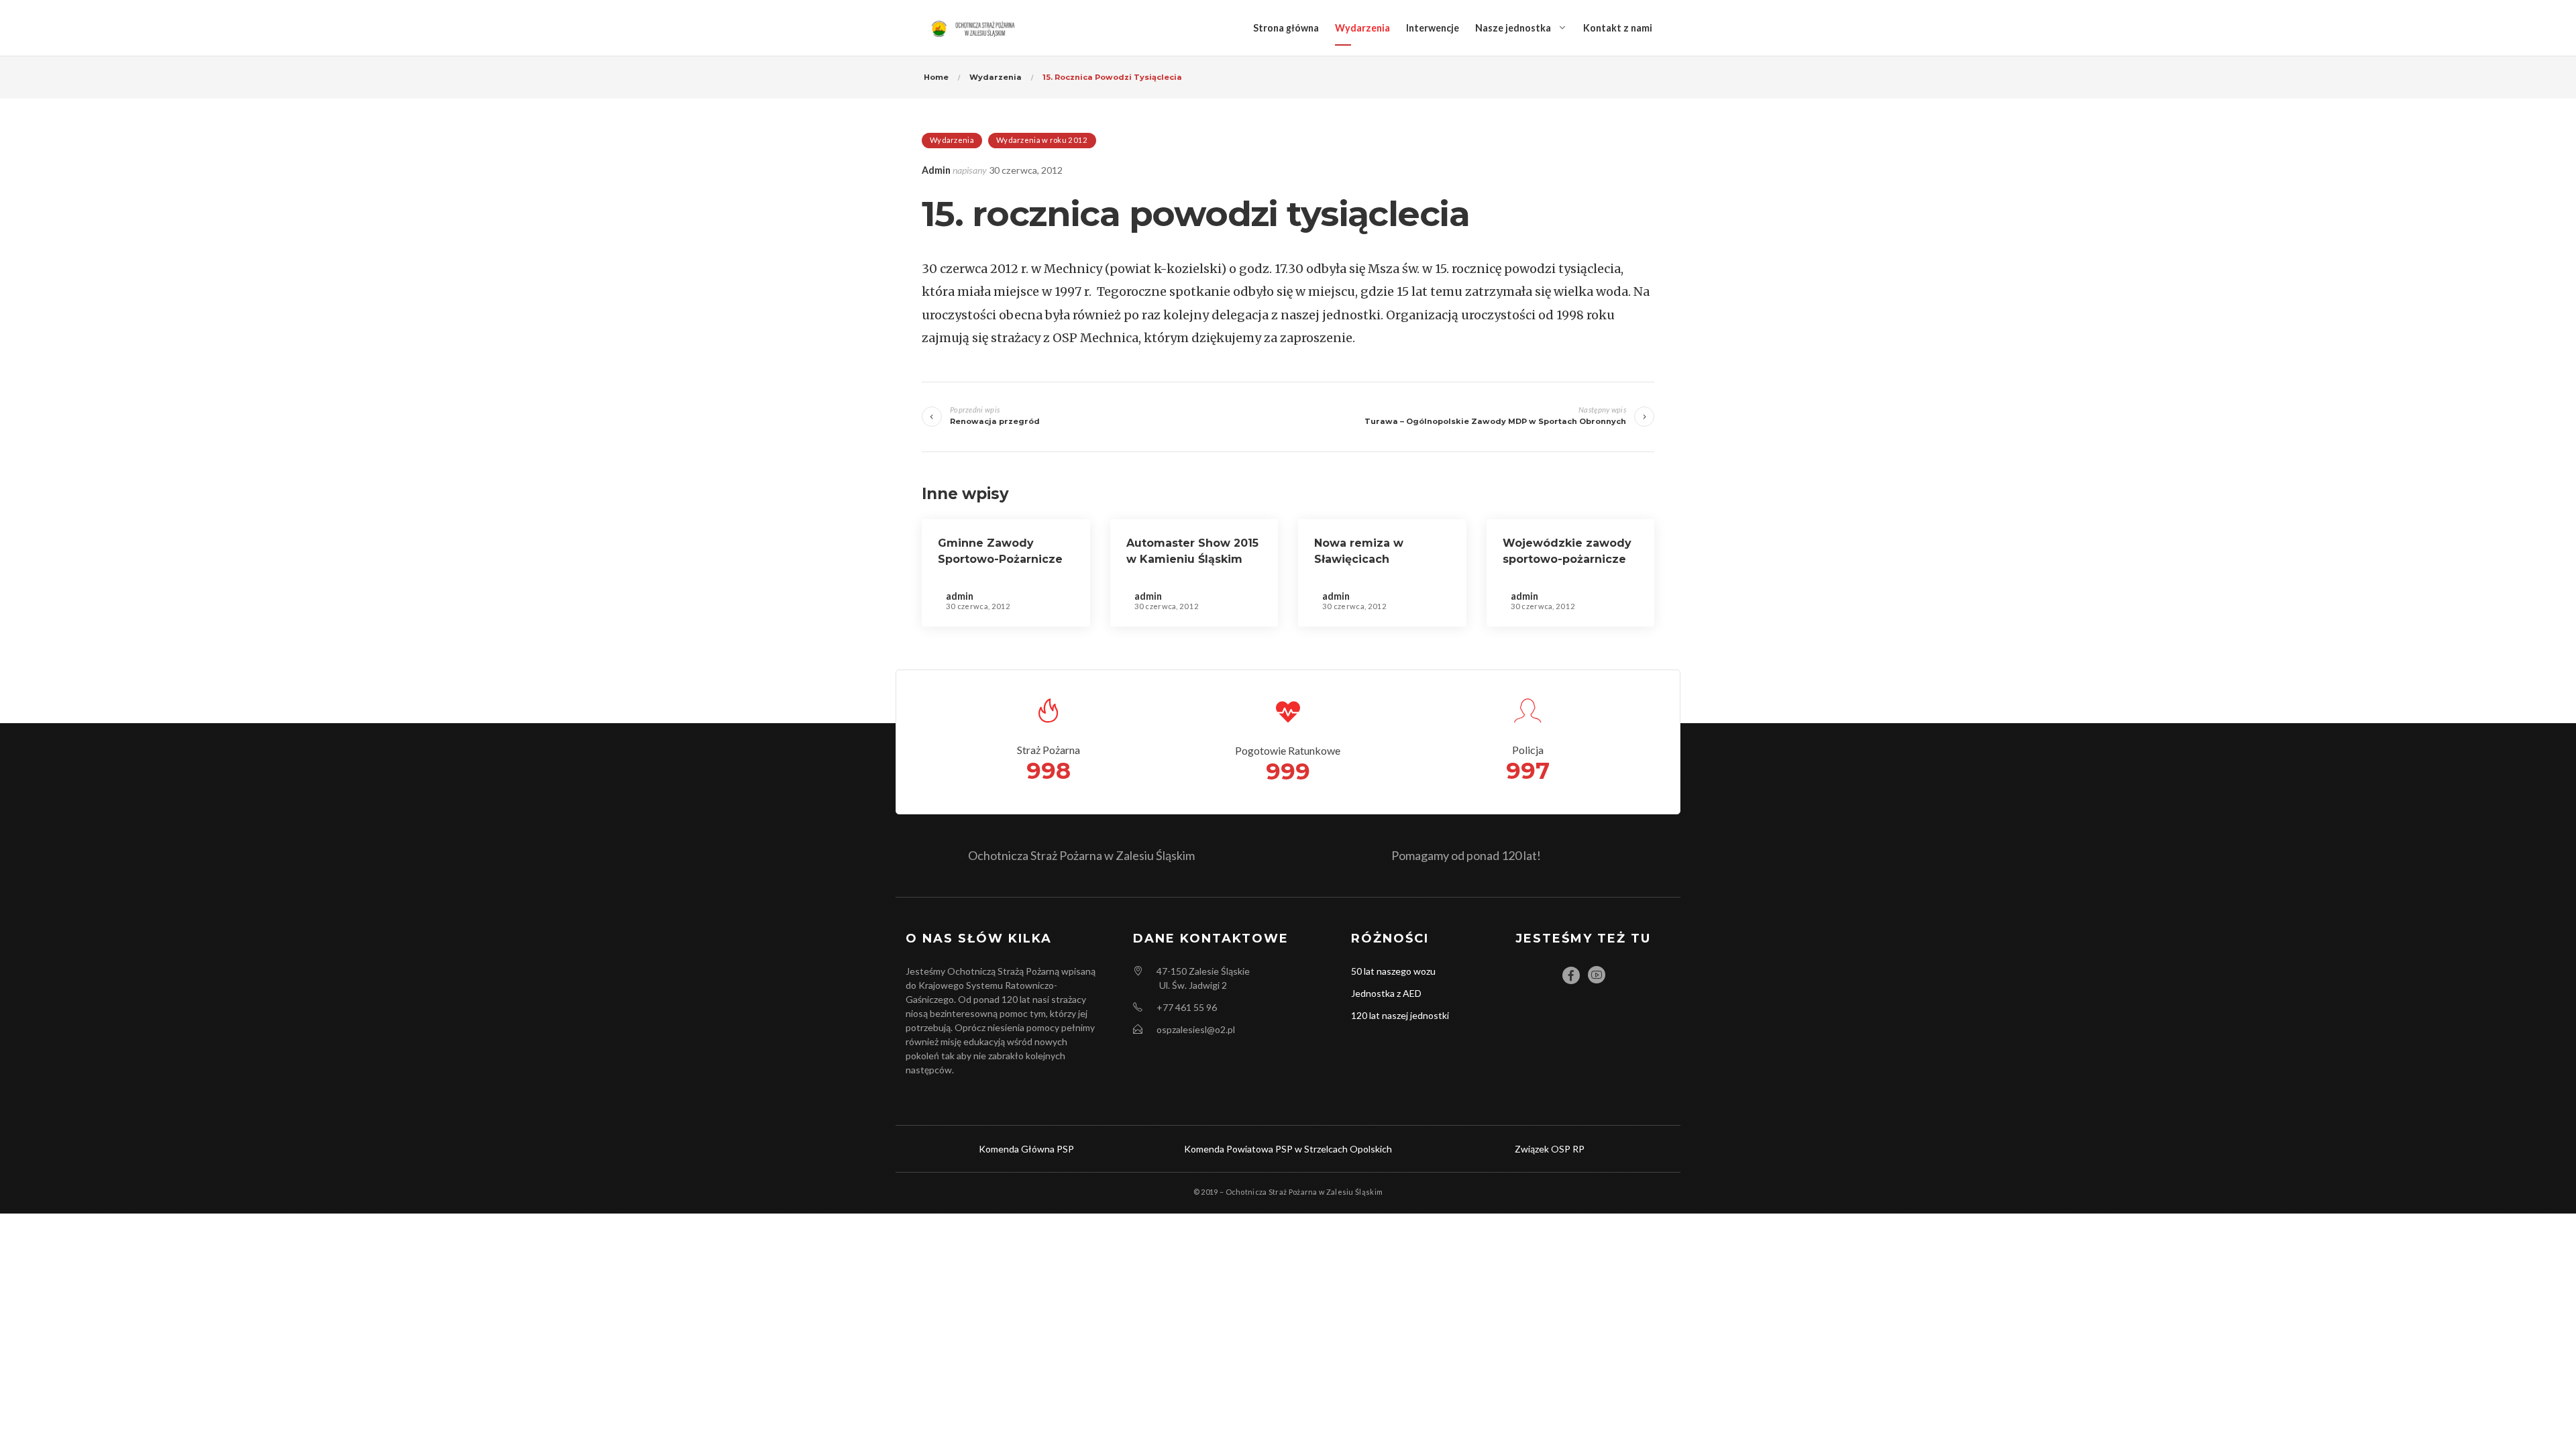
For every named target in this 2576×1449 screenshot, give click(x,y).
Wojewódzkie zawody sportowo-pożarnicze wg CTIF (1567, 559)
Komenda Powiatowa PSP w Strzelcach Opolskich (1288, 1149)
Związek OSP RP (1550, 1149)
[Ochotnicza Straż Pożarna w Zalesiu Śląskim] (975, 28)
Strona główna (1286, 28)
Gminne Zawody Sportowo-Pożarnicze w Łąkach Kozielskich (1000, 559)
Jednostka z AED (1386, 993)
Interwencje (1433, 28)
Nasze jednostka (1513, 28)
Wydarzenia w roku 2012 (1042, 140)
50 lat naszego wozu (1393, 971)
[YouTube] (1597, 975)
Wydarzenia (1362, 28)
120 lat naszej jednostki (1400, 1015)
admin (936, 170)
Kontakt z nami (1618, 28)
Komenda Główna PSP (1026, 1149)
